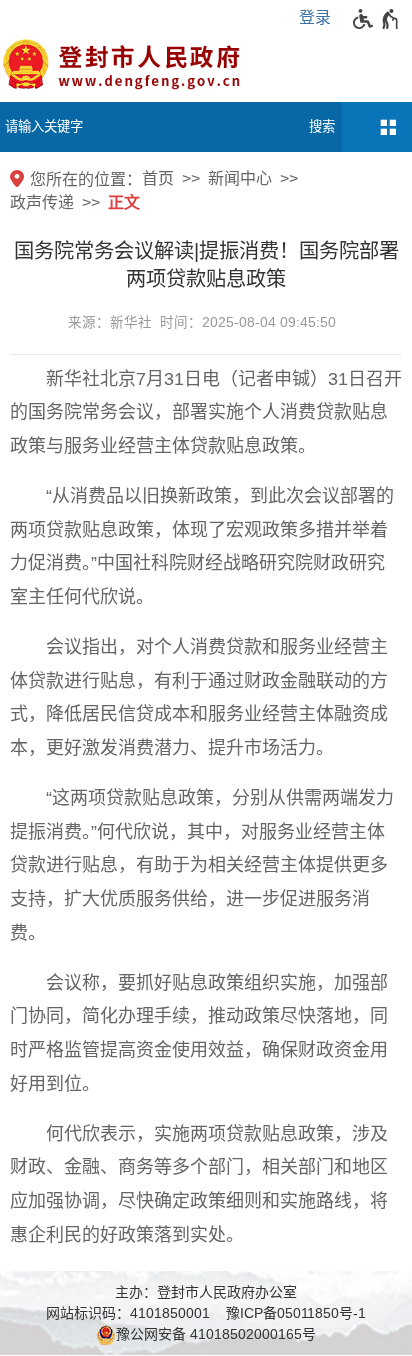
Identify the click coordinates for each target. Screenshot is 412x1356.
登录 (315, 17)
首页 (158, 178)
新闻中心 (240, 178)
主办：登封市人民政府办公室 (206, 1292)
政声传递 (42, 202)
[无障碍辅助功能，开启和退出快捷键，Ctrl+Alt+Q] (376, 19)
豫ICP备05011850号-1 (296, 1313)
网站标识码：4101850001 (128, 1313)
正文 (124, 202)
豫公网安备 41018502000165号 (216, 1334)
